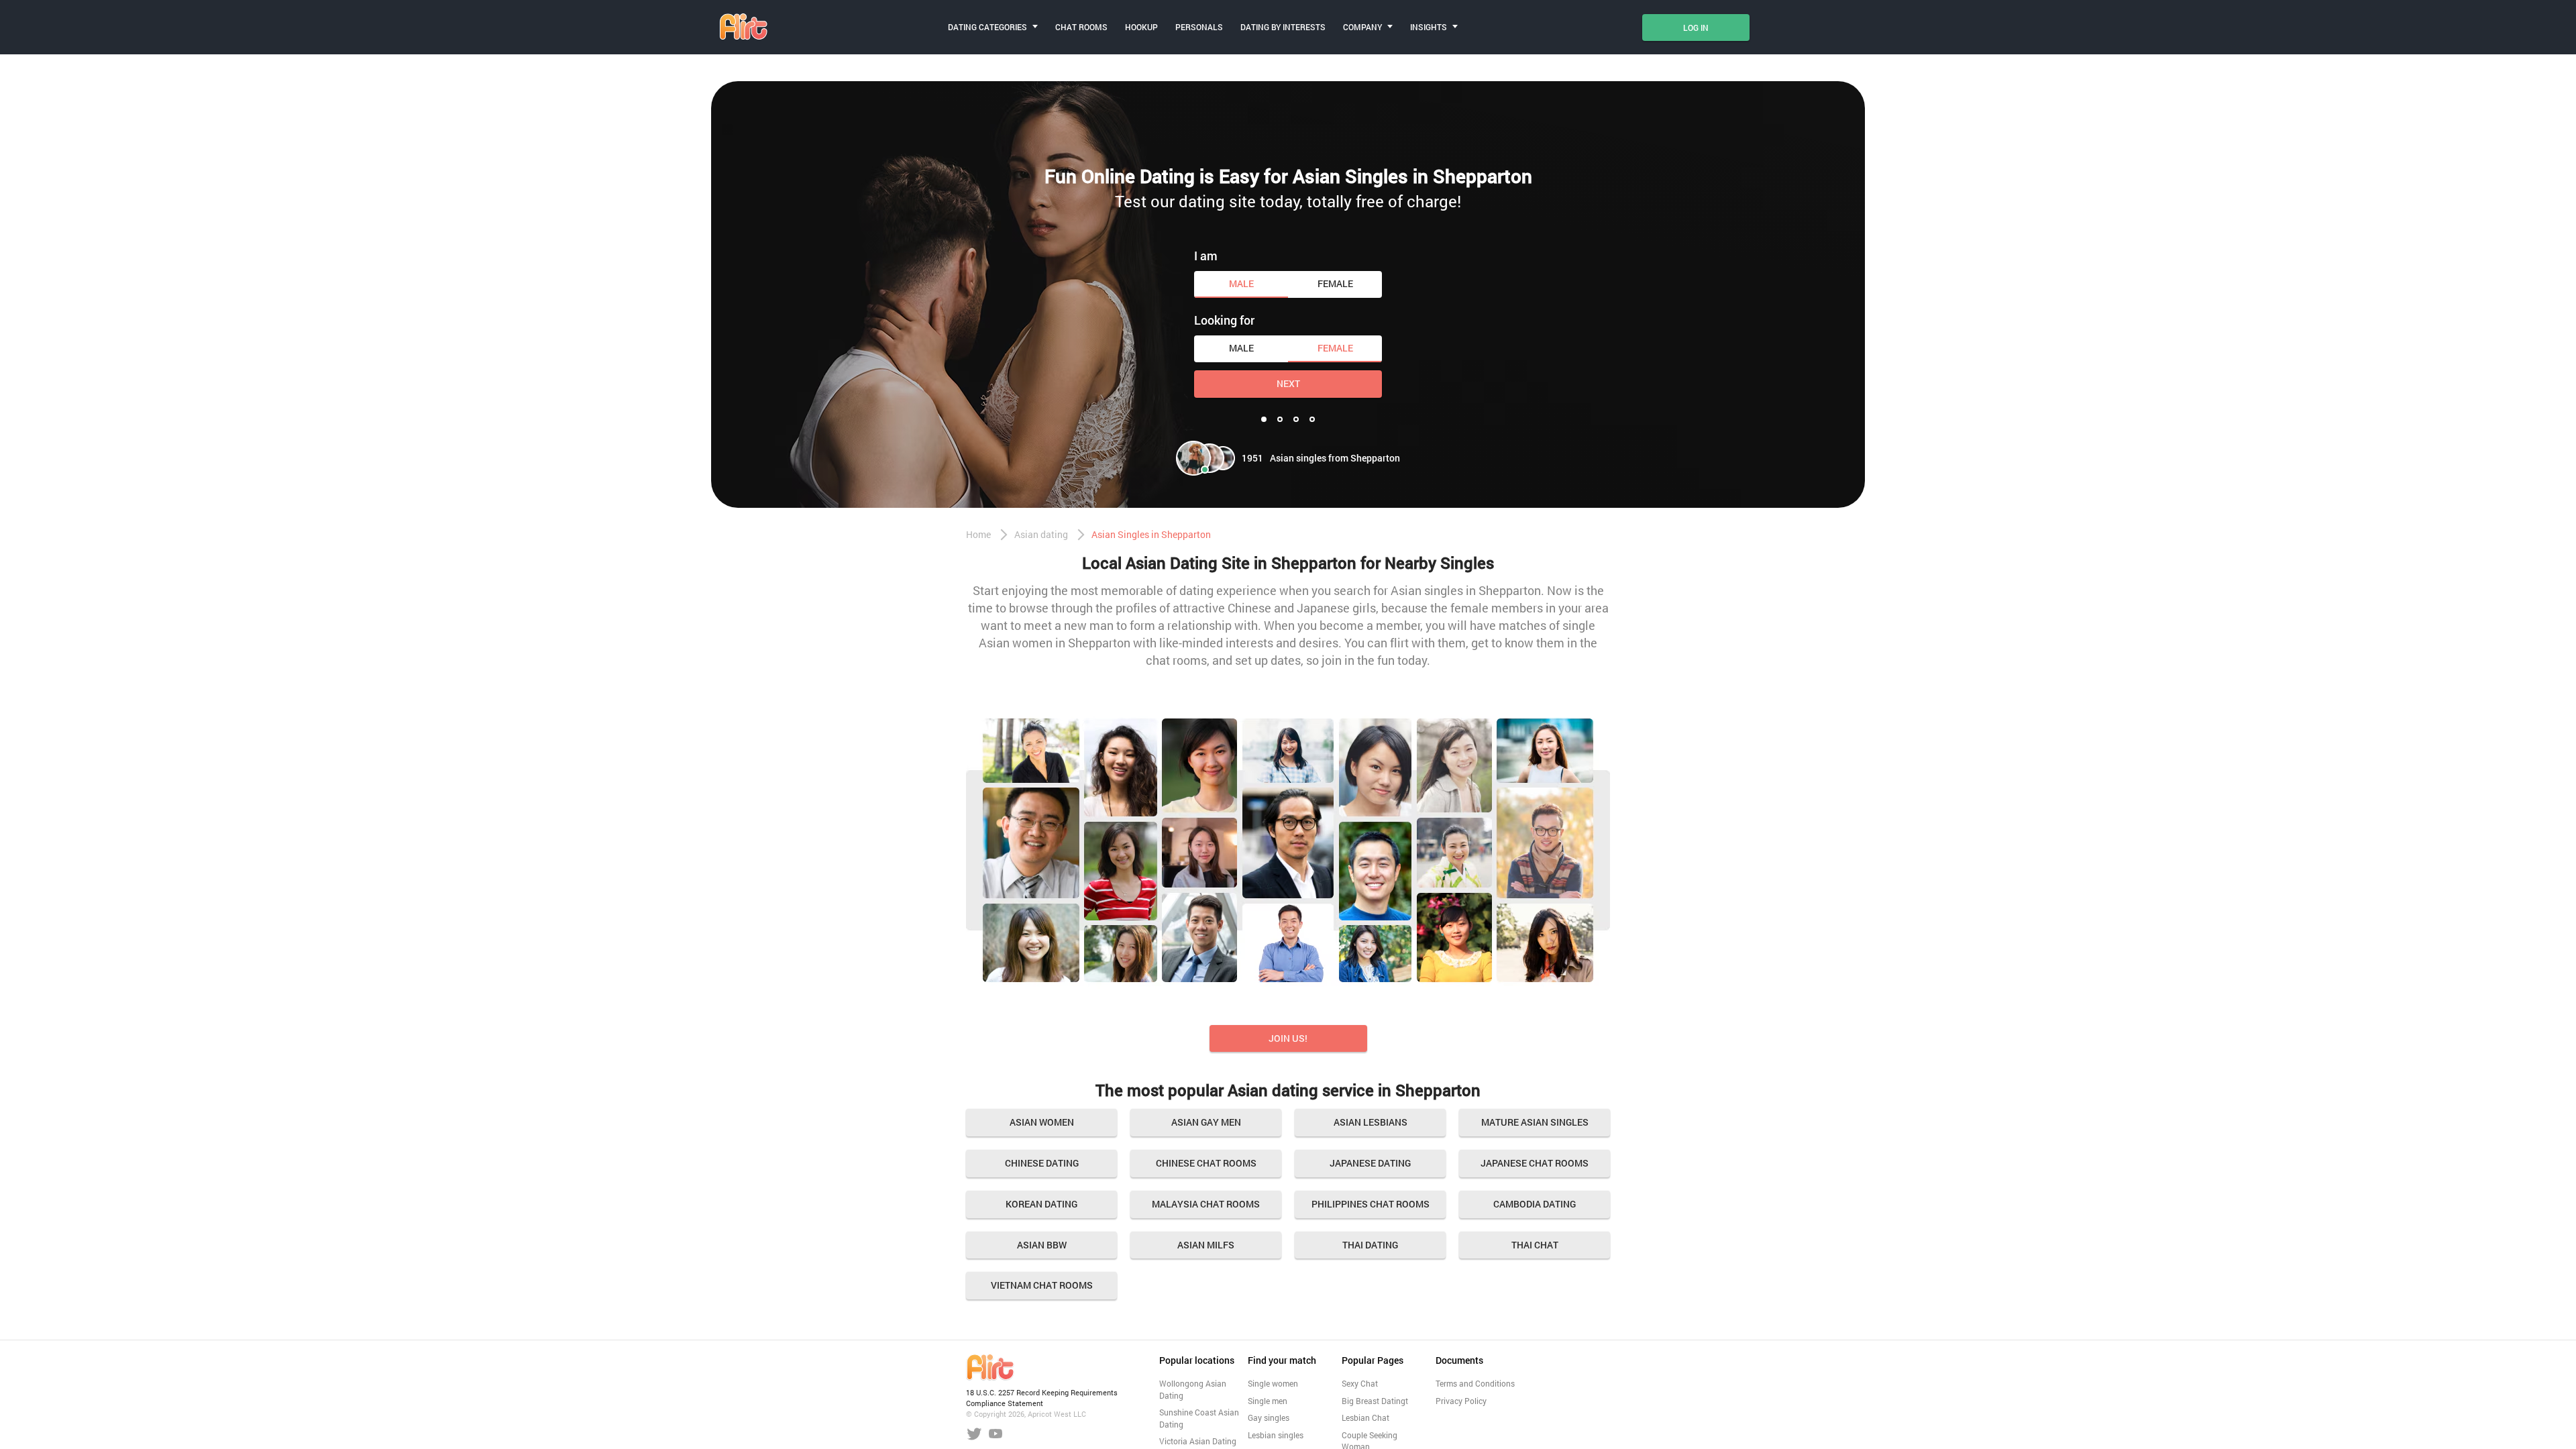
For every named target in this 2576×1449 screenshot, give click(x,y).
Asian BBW (1042, 1245)
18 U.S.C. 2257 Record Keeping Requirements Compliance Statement (1042, 1398)
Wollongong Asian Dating (1193, 1389)
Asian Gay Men (1206, 1122)
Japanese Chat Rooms (1535, 1163)
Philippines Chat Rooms (1371, 1204)
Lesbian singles (1276, 1435)
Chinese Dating (1042, 1163)
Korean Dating (1041, 1204)
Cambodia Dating (1535, 1204)
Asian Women (1042, 1122)
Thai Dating (1370, 1245)
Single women (1273, 1383)
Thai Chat (1535, 1245)
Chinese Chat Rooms (1206, 1163)
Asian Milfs (1206, 1245)
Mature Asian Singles (1535, 1122)
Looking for (1224, 320)
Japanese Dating (1370, 1163)
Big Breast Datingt (1375, 1401)
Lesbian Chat (1365, 1417)
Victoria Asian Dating (1198, 1441)
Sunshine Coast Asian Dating (1199, 1418)
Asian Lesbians (1371, 1122)
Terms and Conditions (1475, 1383)
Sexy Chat (1360, 1383)
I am (1206, 256)
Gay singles (1269, 1417)
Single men (1268, 1401)
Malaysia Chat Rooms (1206, 1204)
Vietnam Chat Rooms (1042, 1285)
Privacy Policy (1461, 1401)
